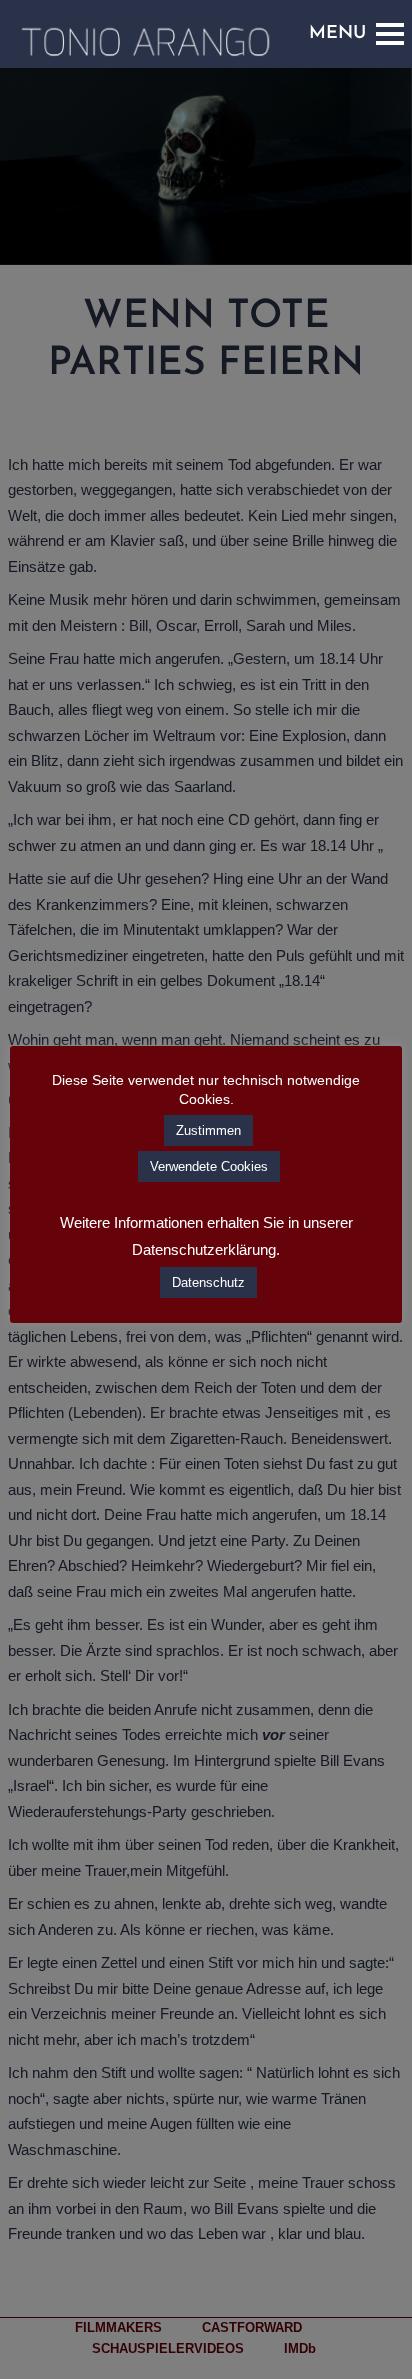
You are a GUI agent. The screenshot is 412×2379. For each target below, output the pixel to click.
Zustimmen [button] (208, 1130)
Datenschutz (208, 1282)
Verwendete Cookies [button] (209, 1166)
